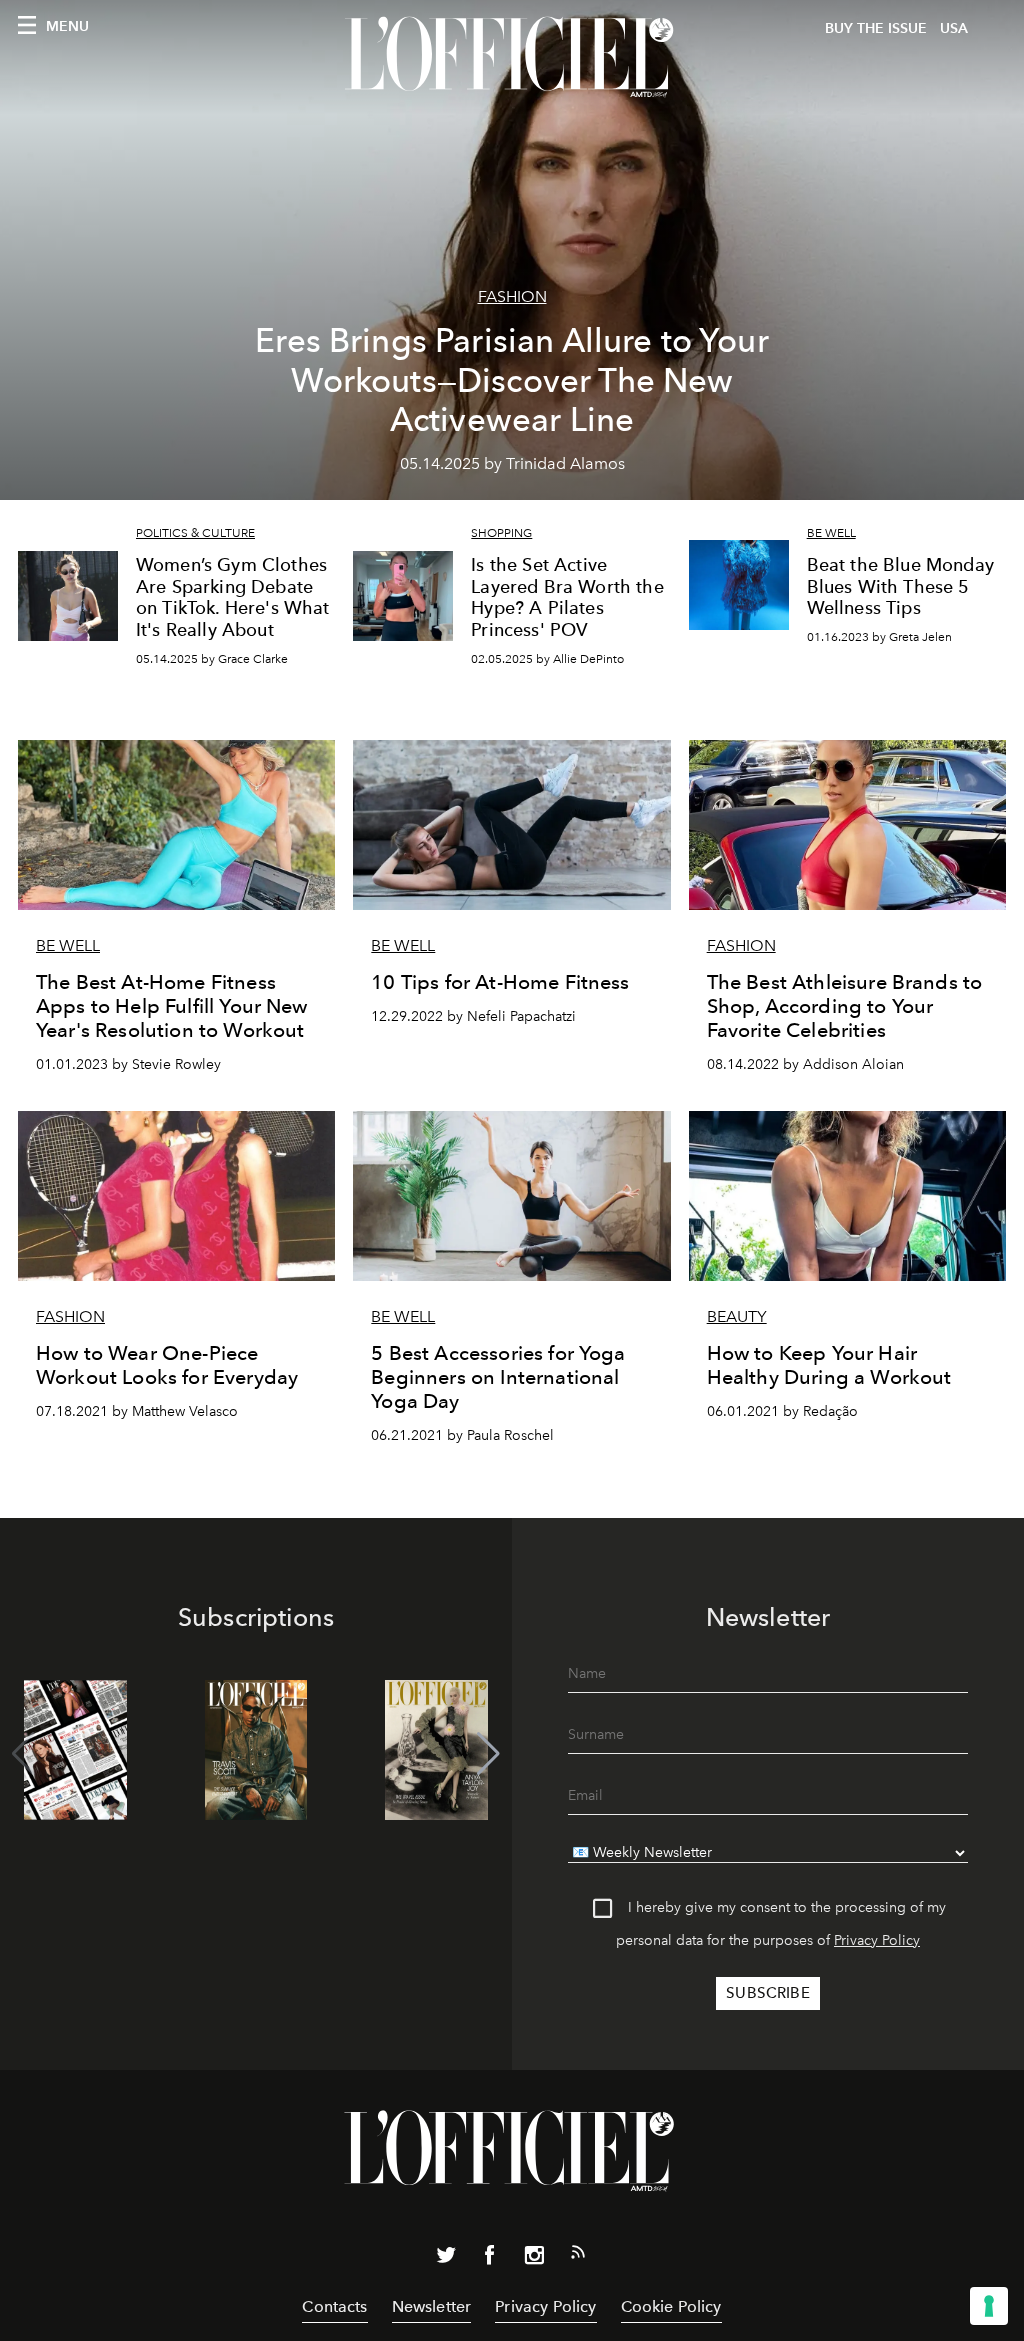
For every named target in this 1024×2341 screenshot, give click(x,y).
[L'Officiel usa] (512, 57)
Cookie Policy (671, 2306)
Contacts (334, 2306)
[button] (488, 1754)
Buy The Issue (876, 28)
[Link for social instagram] (534, 2259)
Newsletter (432, 2306)
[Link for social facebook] (490, 2259)
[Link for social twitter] (446, 2259)
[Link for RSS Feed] (578, 2256)
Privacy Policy (877, 1940)
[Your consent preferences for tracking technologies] (989, 2306)
